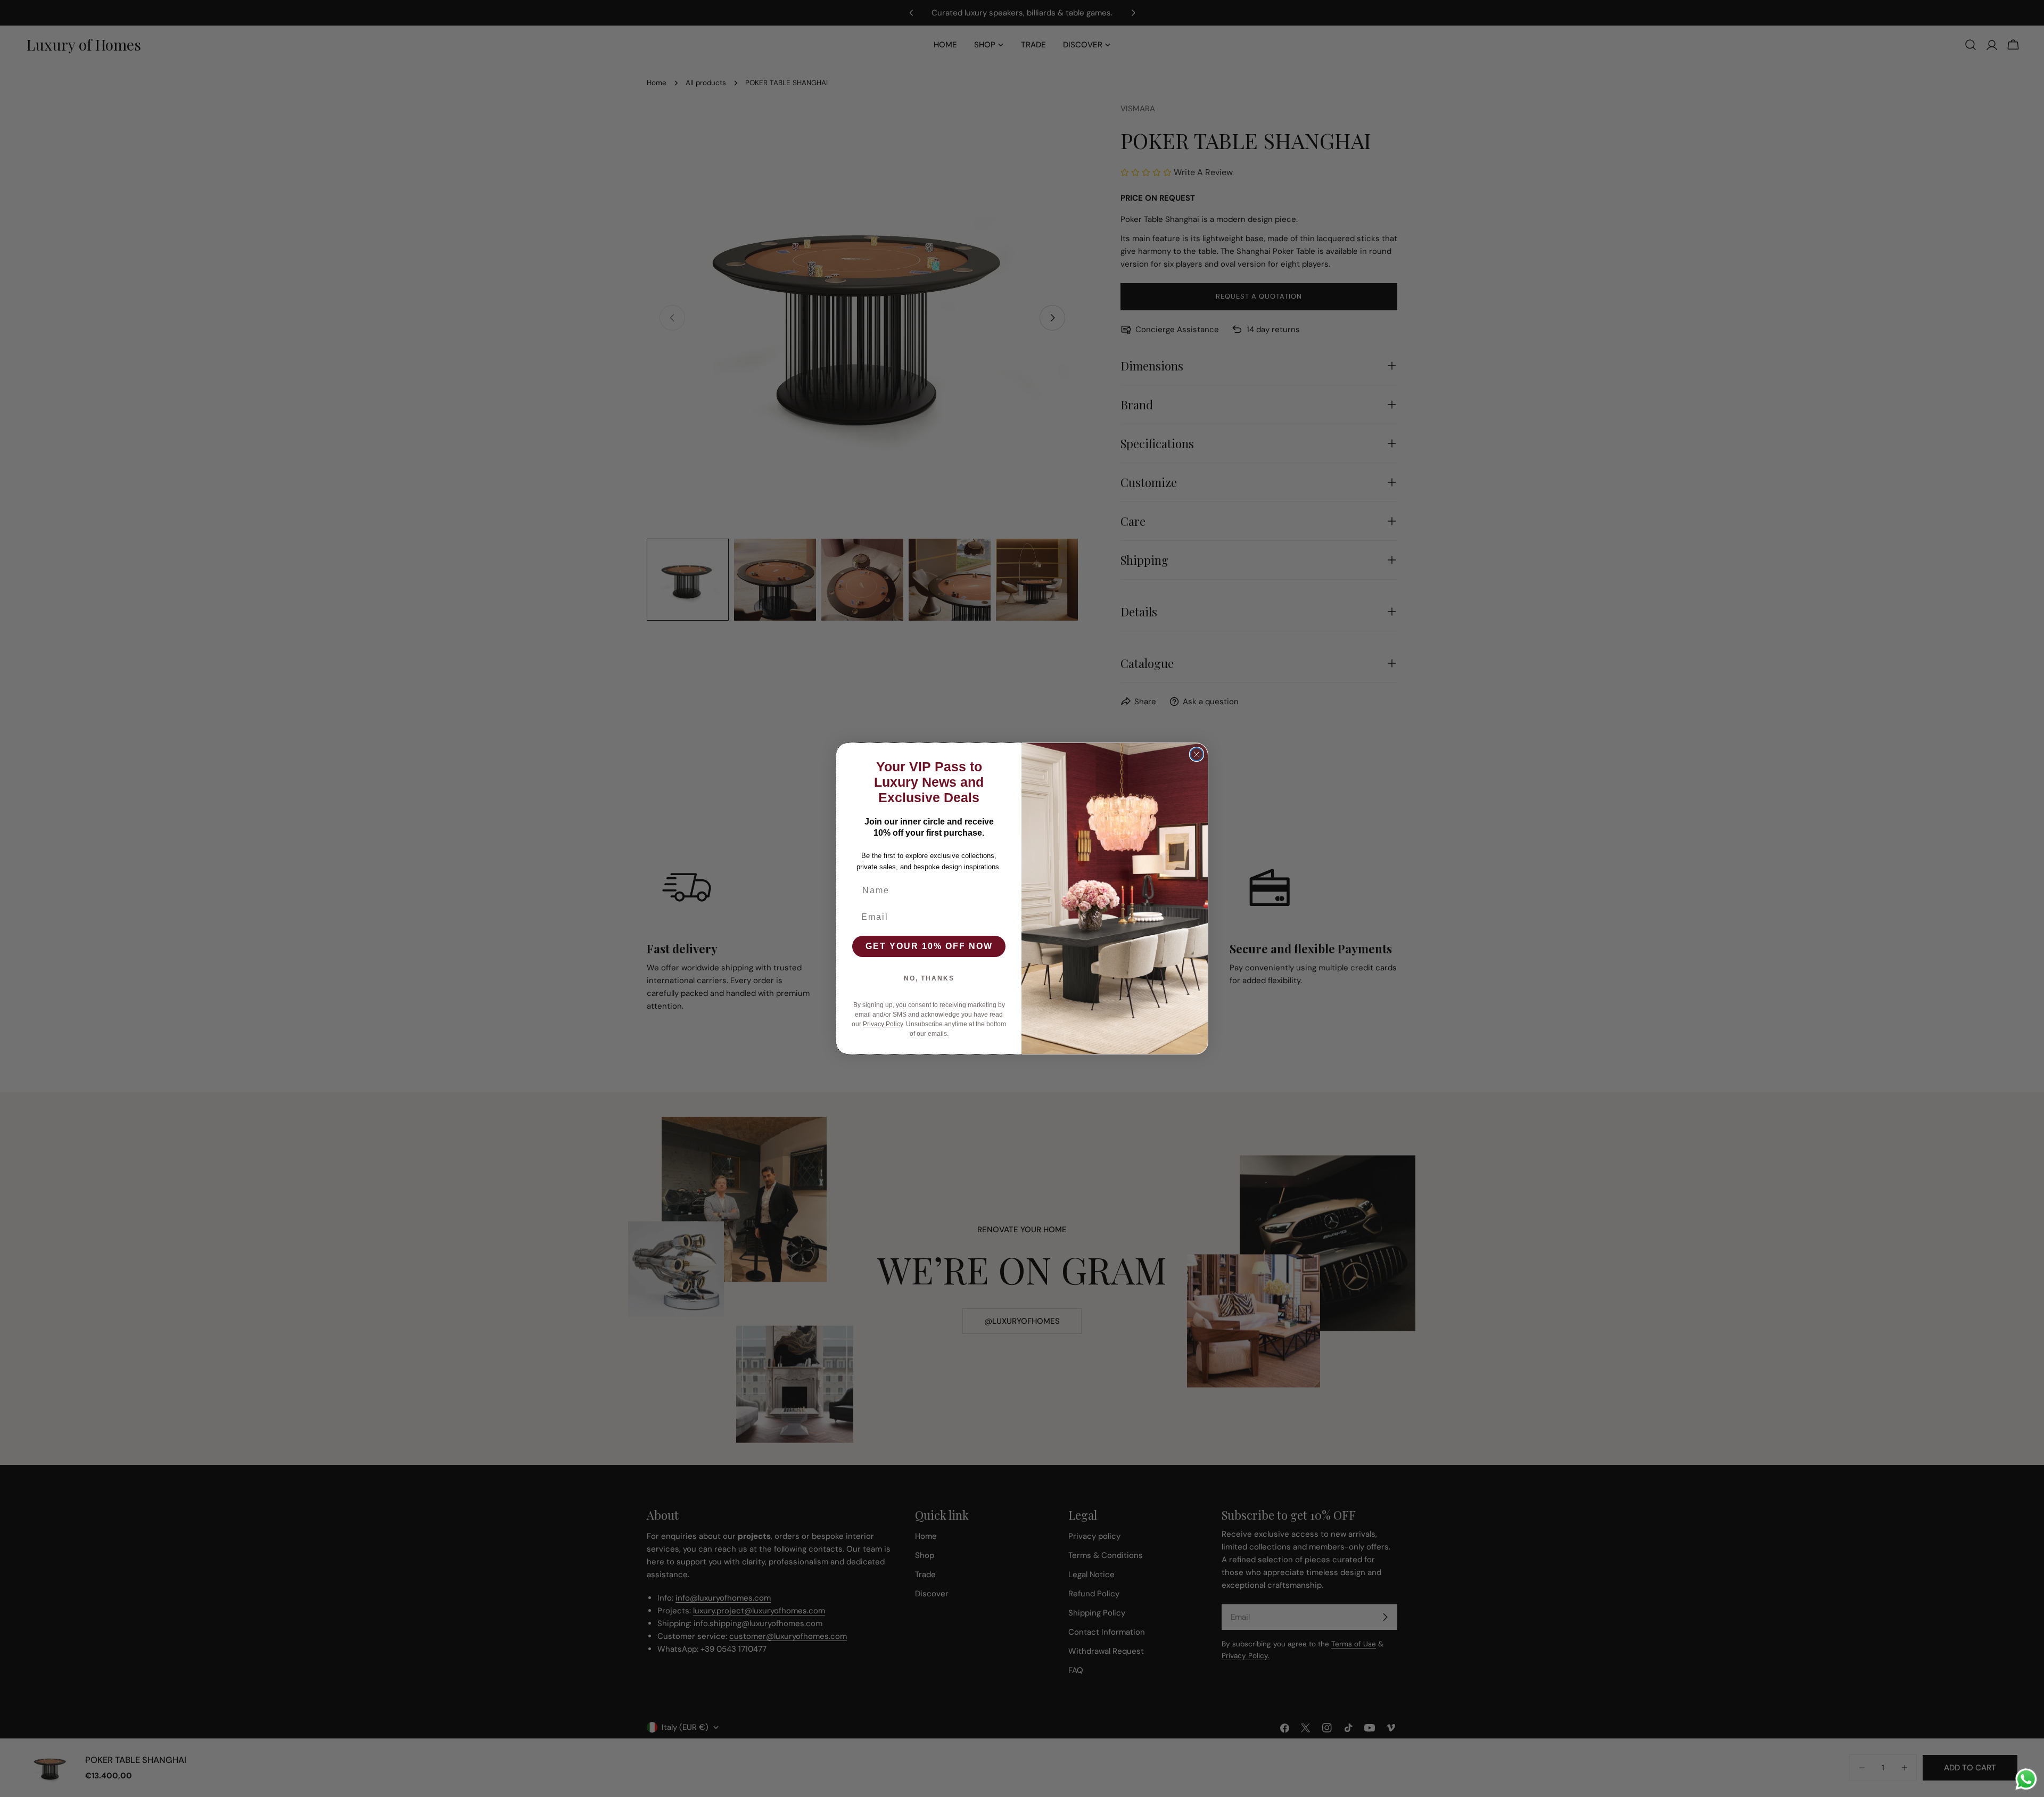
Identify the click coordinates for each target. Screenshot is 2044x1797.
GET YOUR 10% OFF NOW (929, 946)
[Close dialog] (1197, 754)
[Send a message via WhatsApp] (2026, 1779)
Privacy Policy (883, 1024)
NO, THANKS (929, 978)
